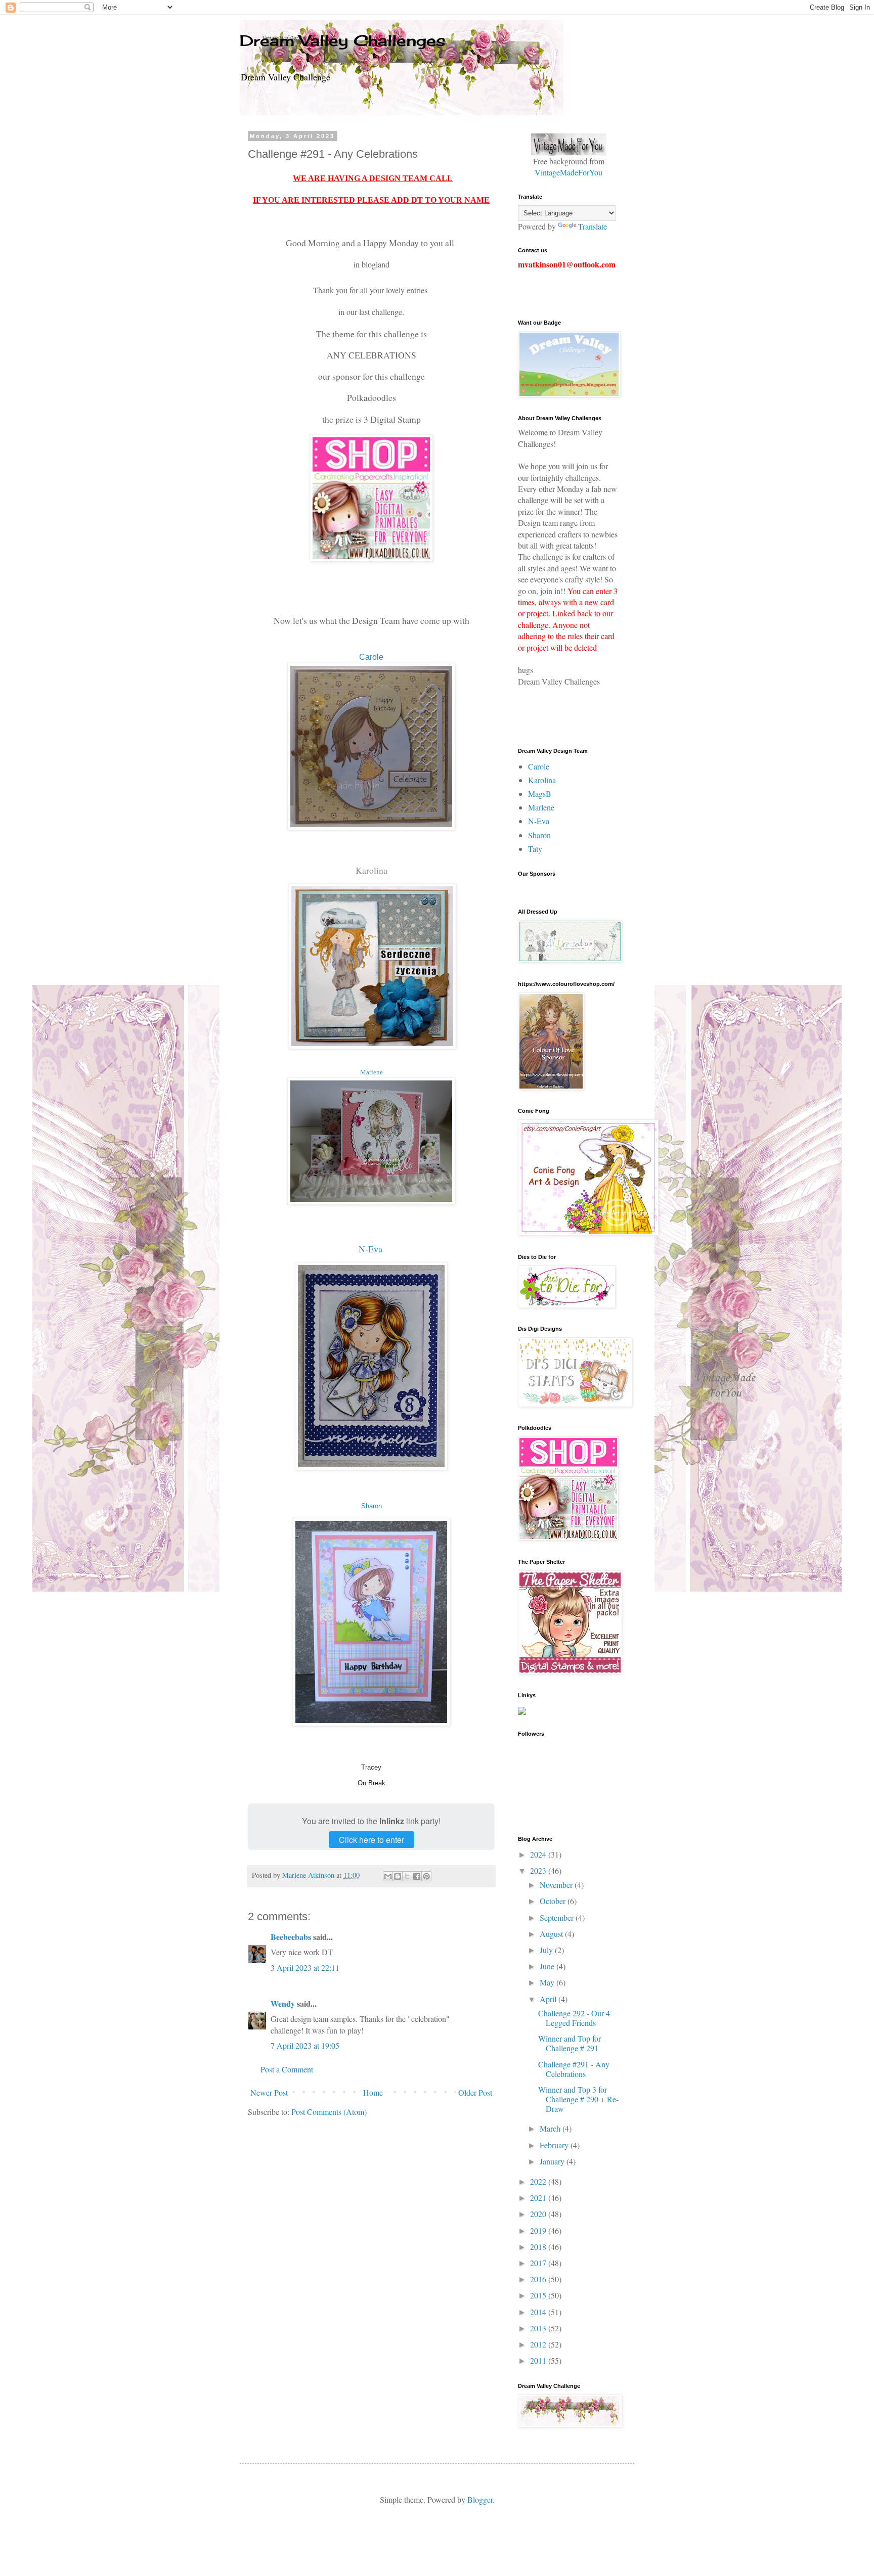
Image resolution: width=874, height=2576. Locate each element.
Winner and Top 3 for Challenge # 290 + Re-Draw (578, 2099)
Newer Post (269, 2092)
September (558, 1917)
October (554, 1901)
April (549, 1999)
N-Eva (370, 1249)
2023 (539, 1870)
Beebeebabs (291, 1937)
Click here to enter (372, 1840)
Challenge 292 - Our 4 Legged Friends (574, 2018)
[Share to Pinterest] (426, 1876)
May (548, 1982)
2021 (539, 2198)
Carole (539, 766)
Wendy (283, 2003)
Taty (535, 849)
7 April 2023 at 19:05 (305, 2045)
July (547, 1950)
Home (373, 2092)
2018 (539, 2247)
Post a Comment (287, 2069)
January (553, 2161)
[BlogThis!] (398, 1876)
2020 (539, 2214)
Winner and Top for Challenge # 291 (570, 2043)
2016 (539, 2279)
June (548, 1966)
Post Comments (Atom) (329, 2112)
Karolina (372, 870)
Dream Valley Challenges (343, 40)
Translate (593, 226)
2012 (539, 2344)
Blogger (480, 2499)
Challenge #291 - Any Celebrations (574, 2069)
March (551, 2128)
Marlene (372, 1072)
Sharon (372, 1506)
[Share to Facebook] (417, 1876)
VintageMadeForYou (569, 172)
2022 (539, 2181)
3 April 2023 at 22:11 (305, 1968)
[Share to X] (407, 1876)
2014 (539, 2312)
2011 (539, 2360)
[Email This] (388, 1876)
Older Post (475, 2092)
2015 (539, 2295)
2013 (539, 2328)
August (552, 1934)
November (557, 1885)
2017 (539, 2263)
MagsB (540, 794)
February (555, 2145)
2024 (539, 1854)
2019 (539, 2230)
